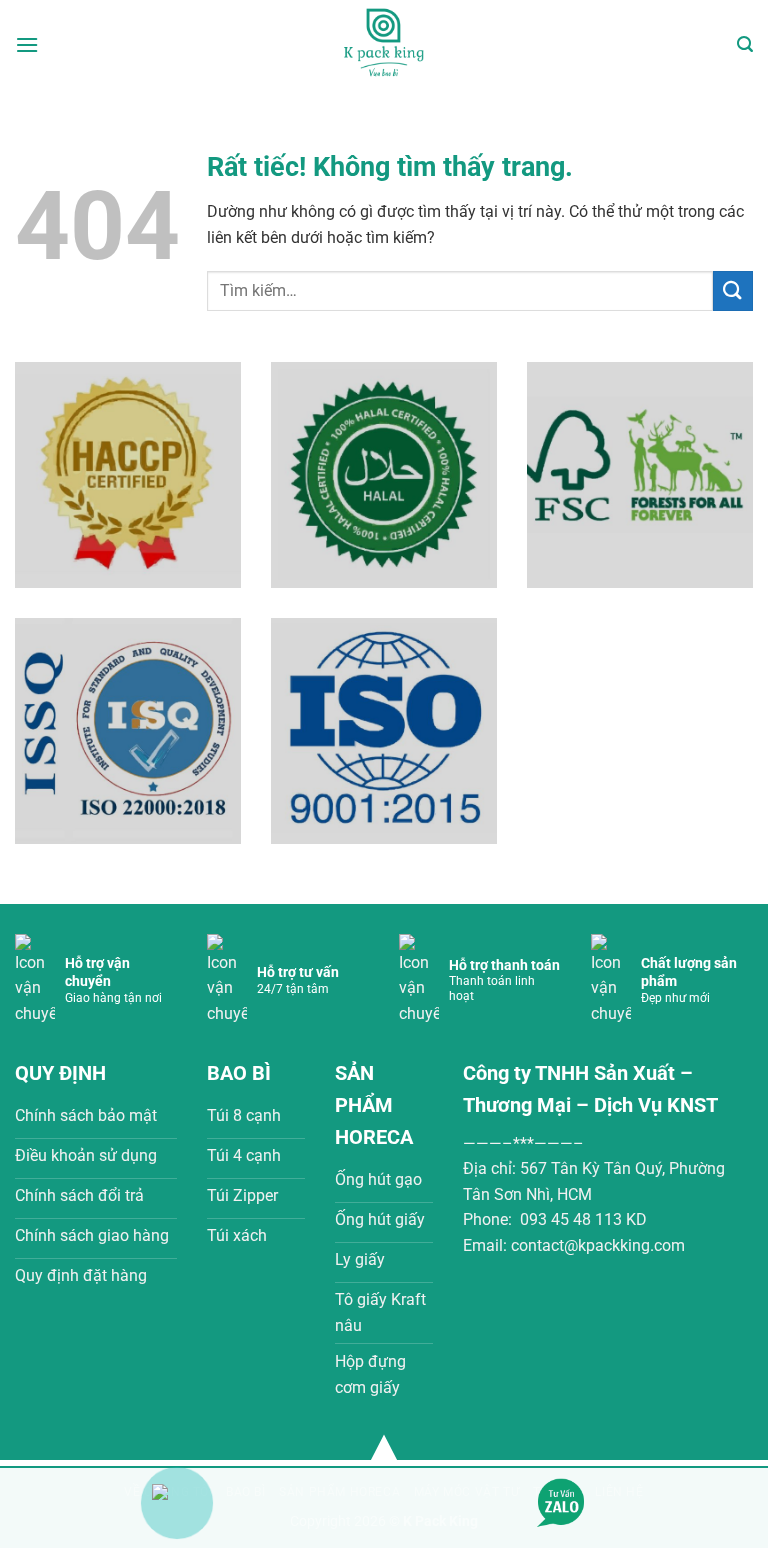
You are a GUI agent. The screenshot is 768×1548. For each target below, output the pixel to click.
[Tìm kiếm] (745, 44)
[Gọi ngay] (177, 1490)
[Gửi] (733, 290)
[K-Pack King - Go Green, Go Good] (384, 45)
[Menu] (27, 44)
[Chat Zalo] (561, 1501)
